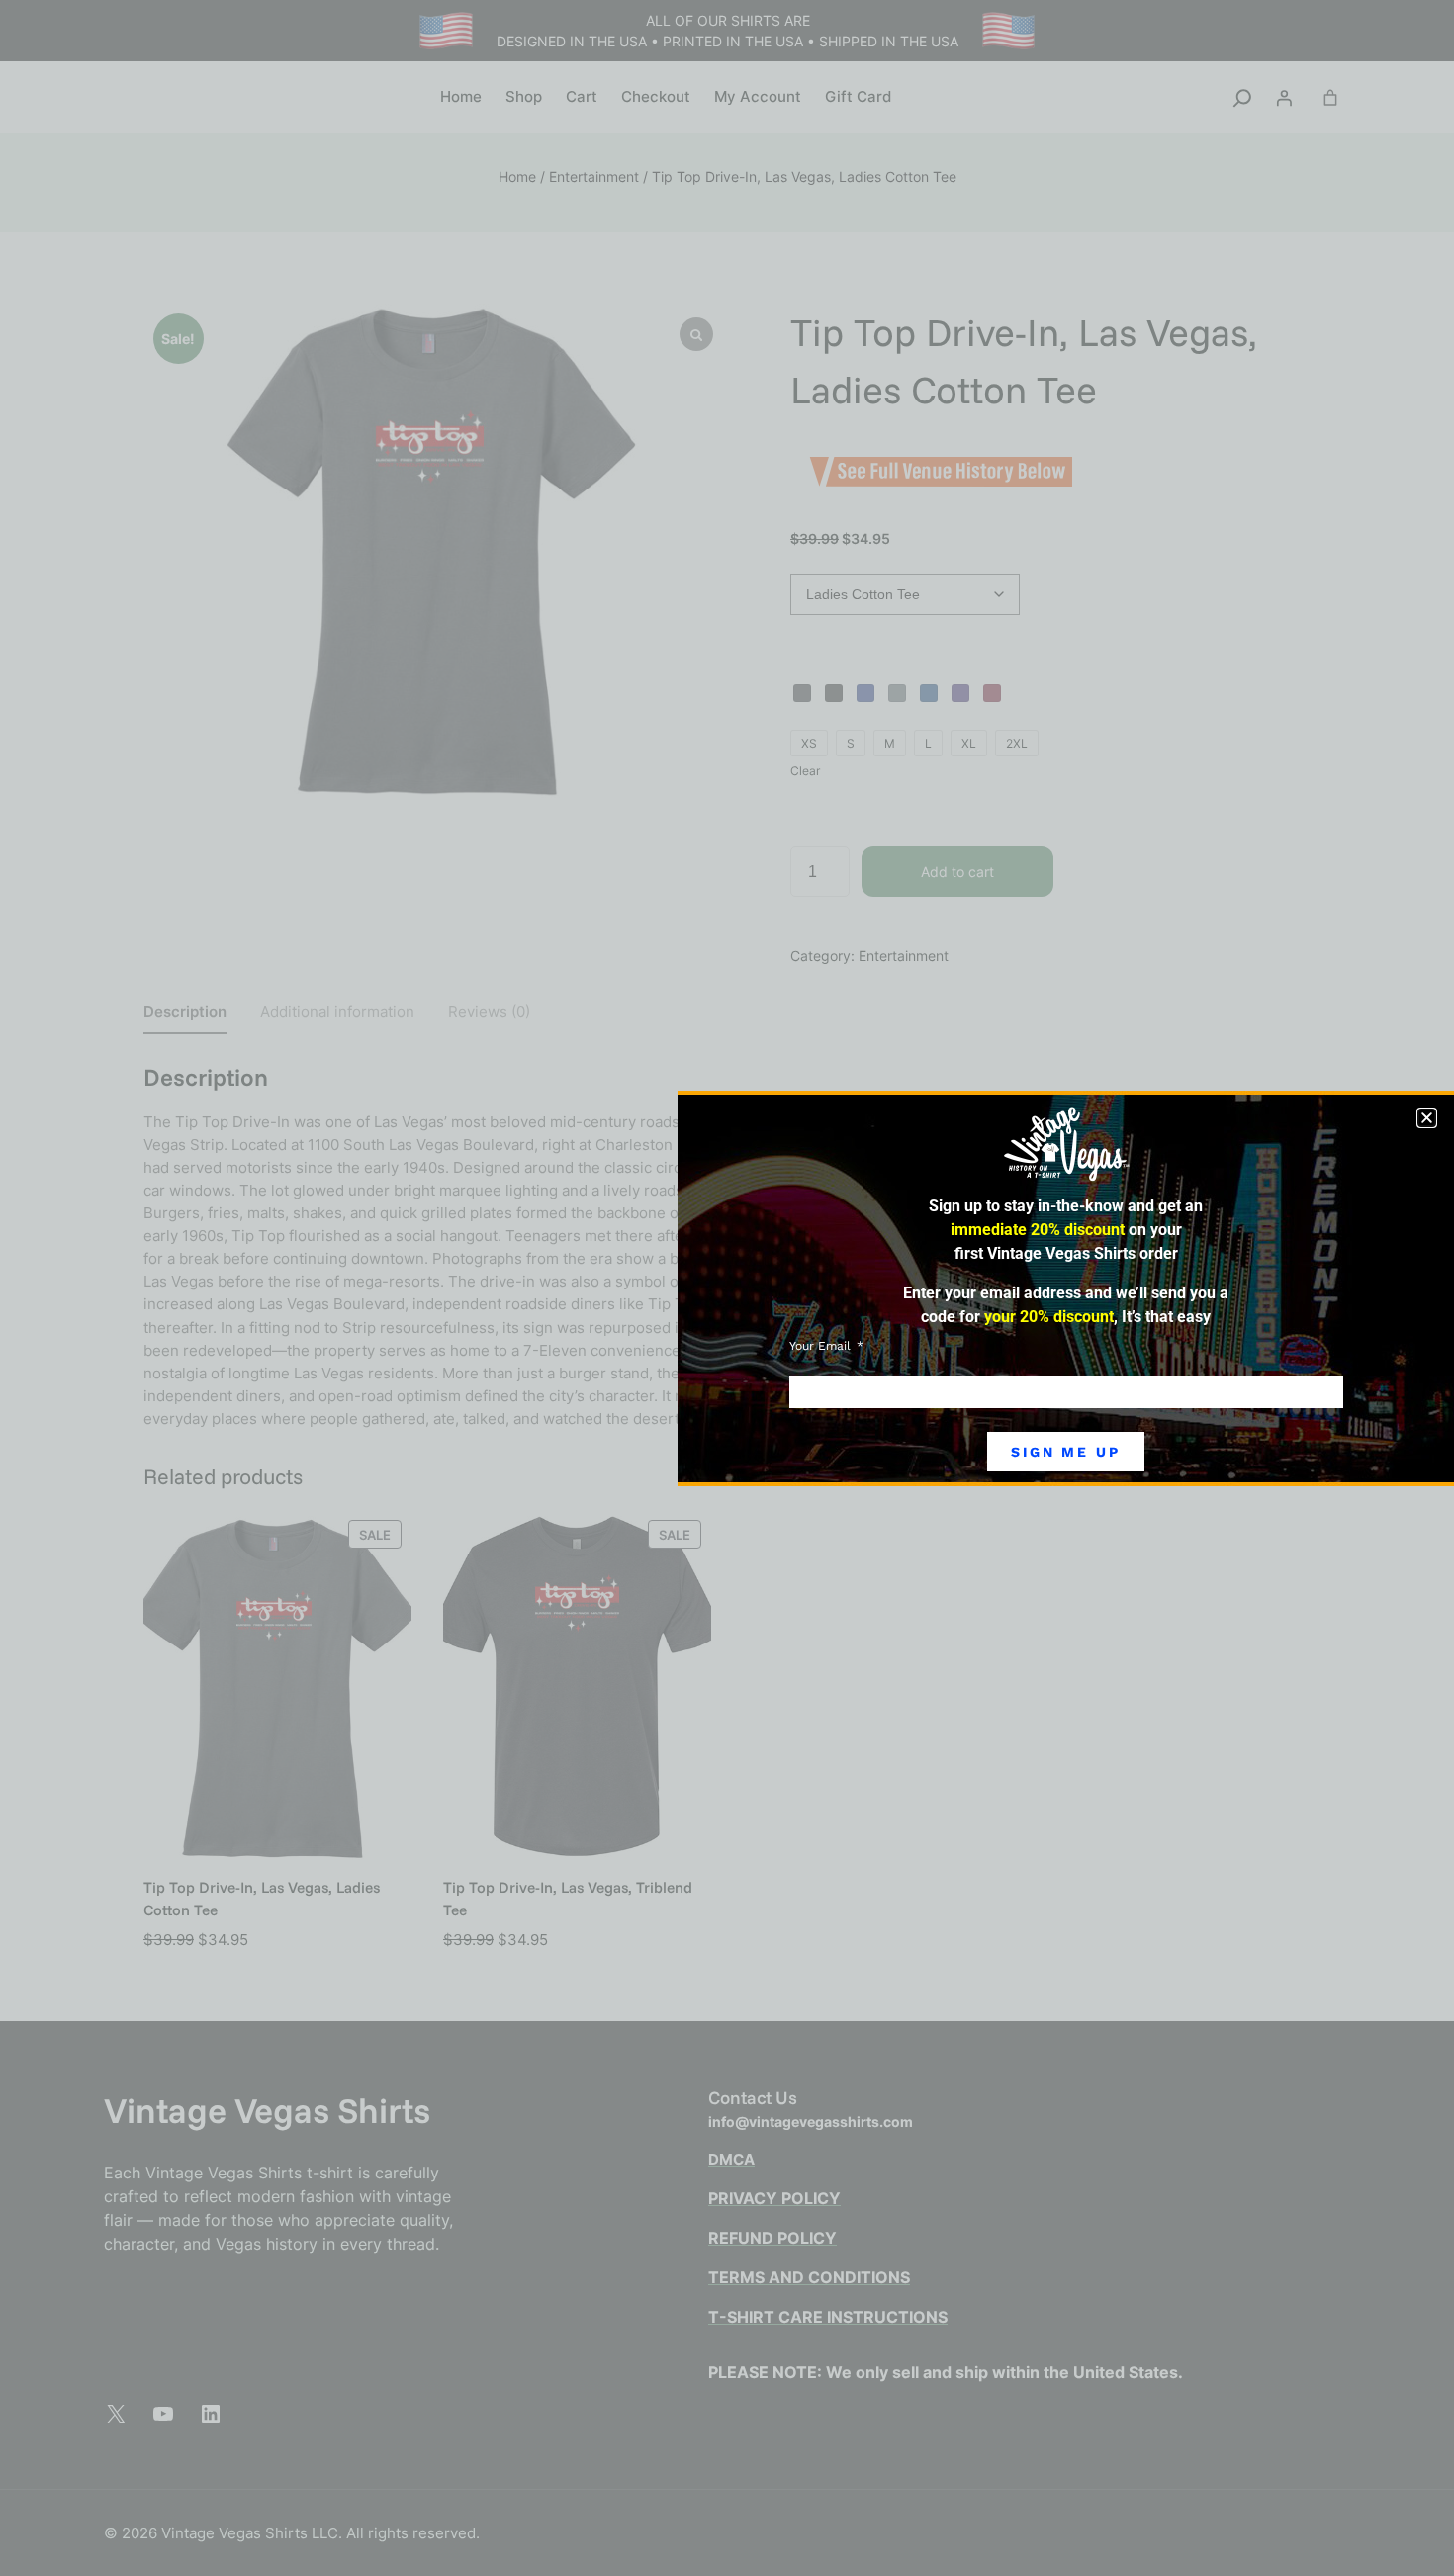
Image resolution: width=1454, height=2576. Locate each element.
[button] (1427, 1118)
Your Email (822, 1346)
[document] (727, 1288)
